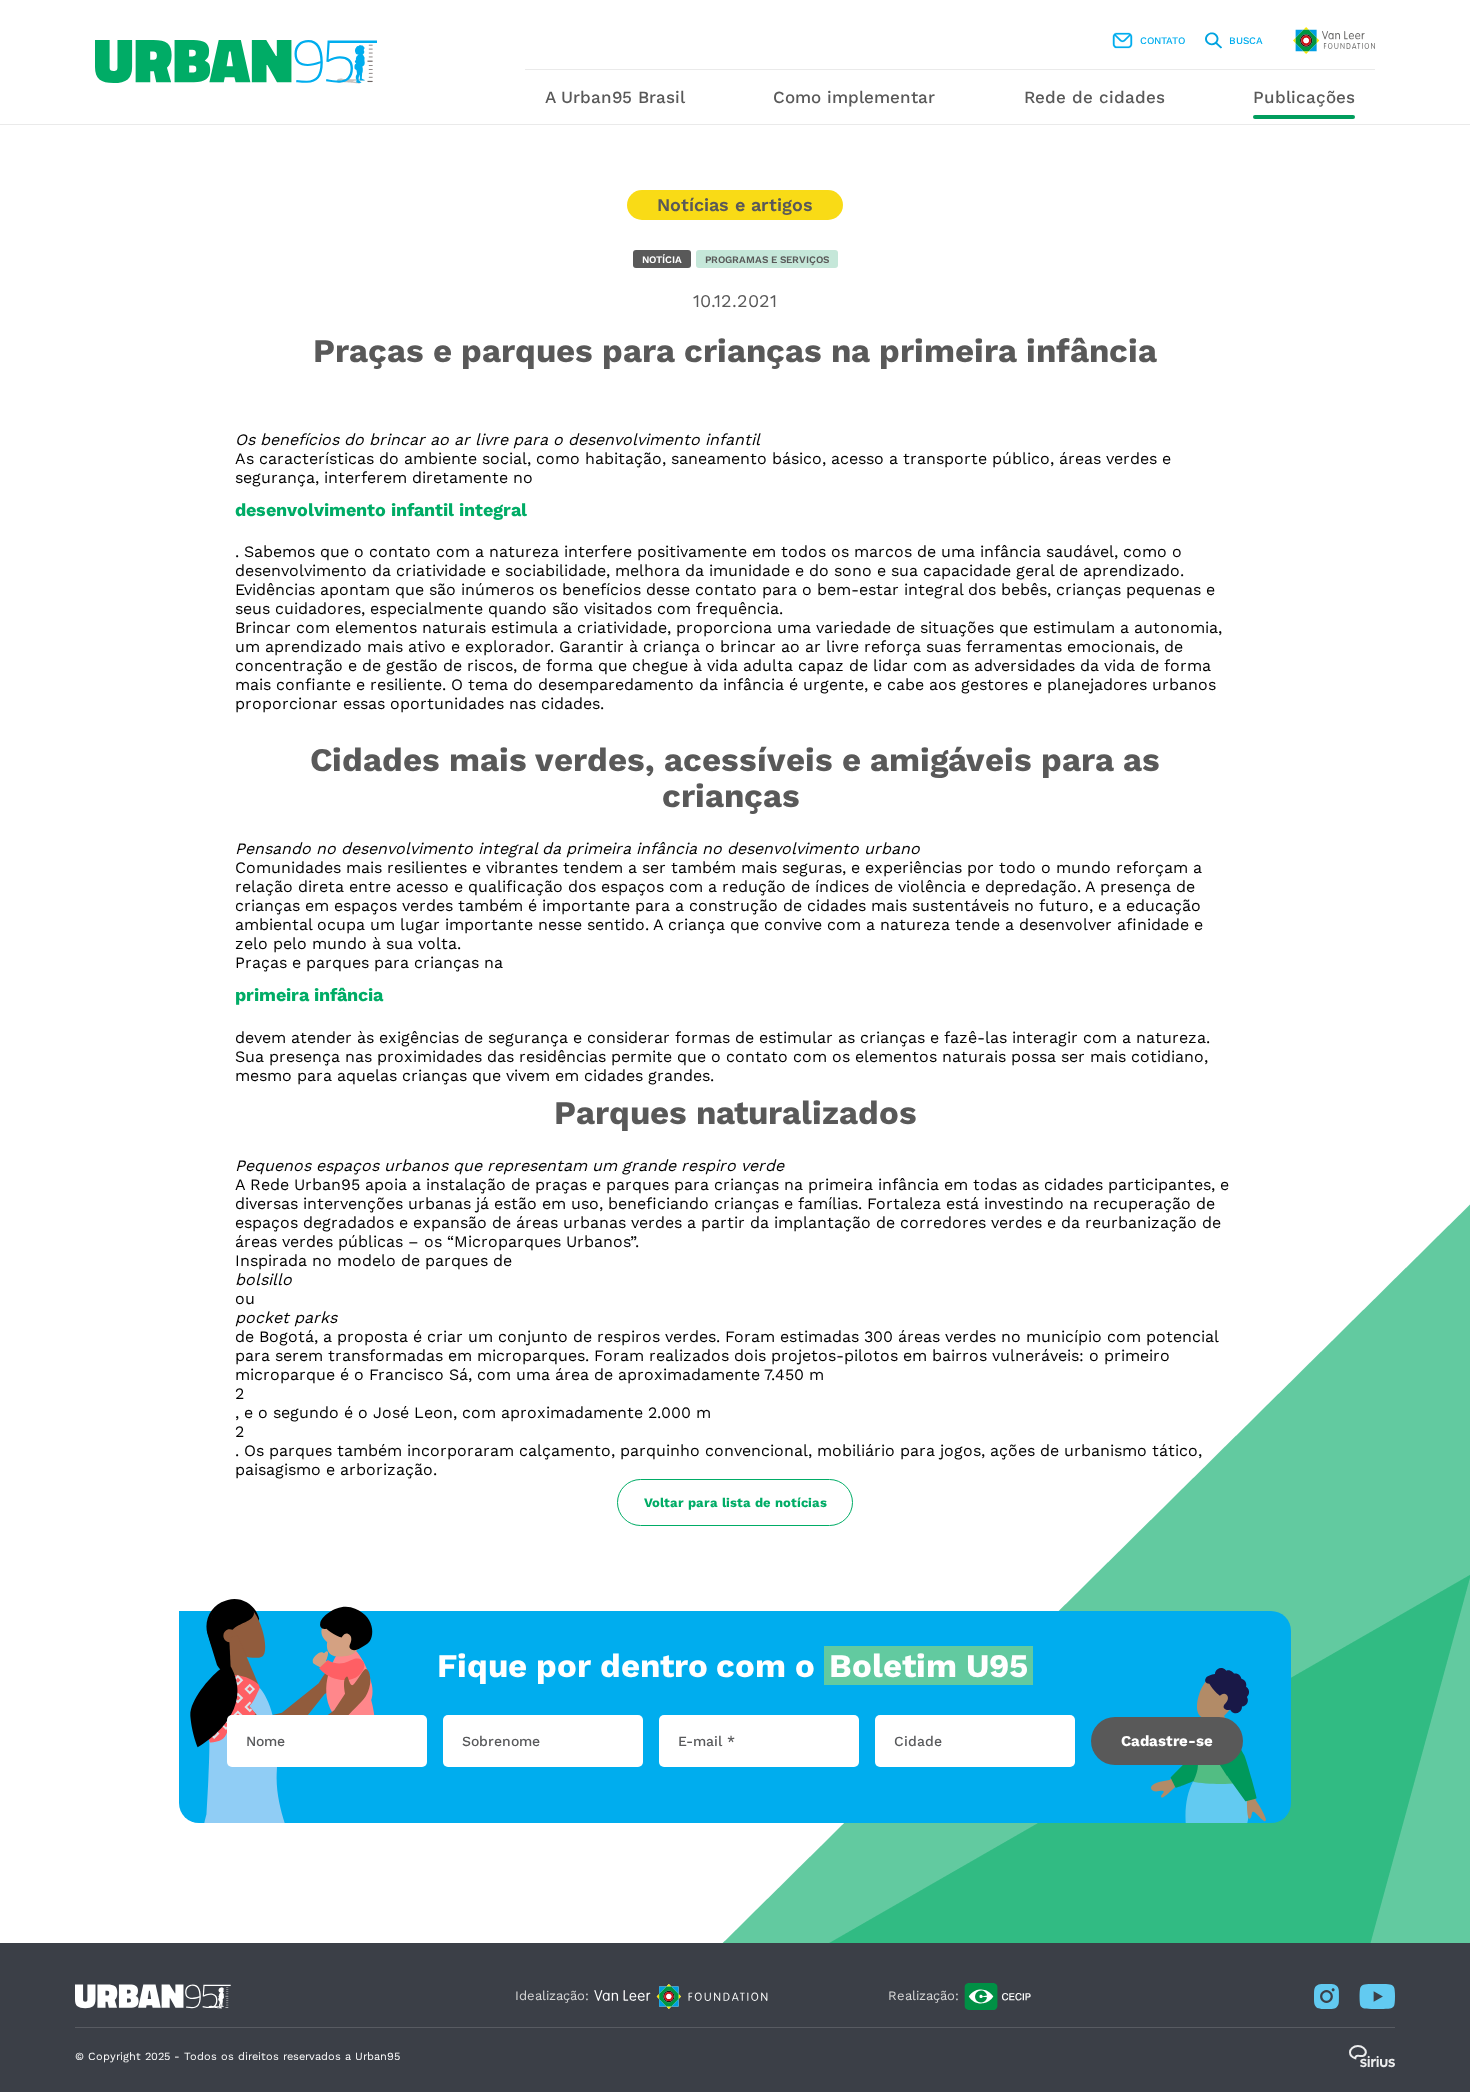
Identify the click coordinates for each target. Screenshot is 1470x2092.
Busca (1246, 40)
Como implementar (854, 97)
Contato (1162, 40)
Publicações (1304, 97)
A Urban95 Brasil (615, 97)
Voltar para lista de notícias (735, 1502)
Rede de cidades (1094, 97)
